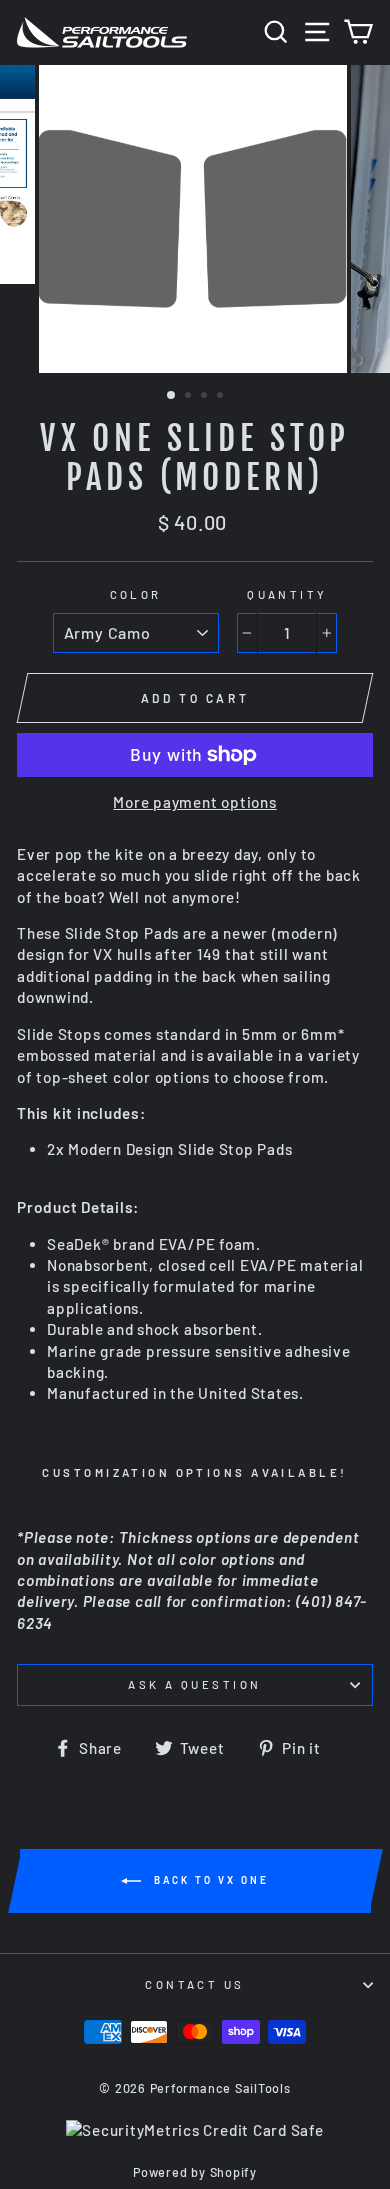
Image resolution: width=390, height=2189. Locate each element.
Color (136, 594)
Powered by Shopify (195, 2172)
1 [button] (172, 396)
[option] (195, 219)
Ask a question (194, 1684)
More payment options (194, 802)
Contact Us (194, 1984)
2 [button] (190, 397)
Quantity (287, 594)
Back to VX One (209, 1880)
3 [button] (206, 397)
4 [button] (222, 397)
